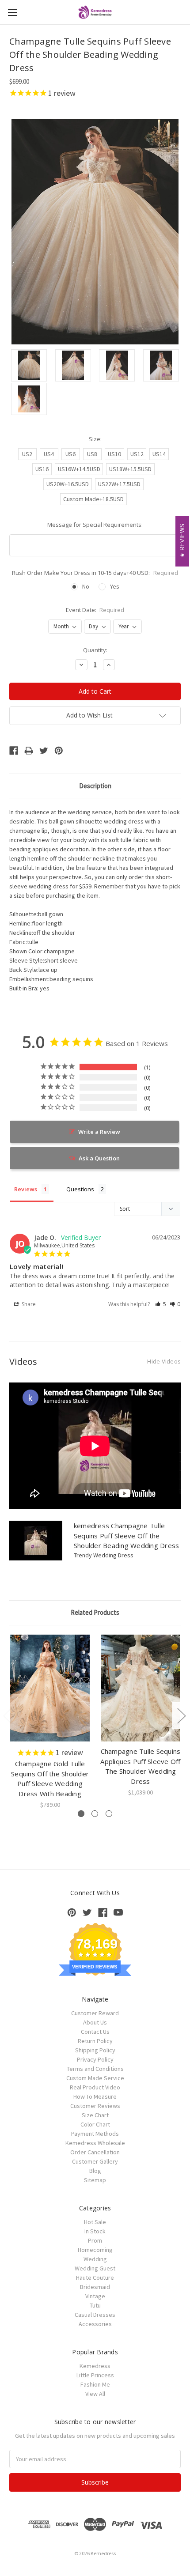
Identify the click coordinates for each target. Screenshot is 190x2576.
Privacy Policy (95, 2059)
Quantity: (95, 650)
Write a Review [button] (99, 1132)
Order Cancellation (95, 2152)
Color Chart (95, 2124)
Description (95, 786)
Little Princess (95, 2375)
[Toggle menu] (12, 12)
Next (181, 1716)
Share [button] (28, 1304)
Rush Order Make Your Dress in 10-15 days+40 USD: (95, 573)
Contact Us (95, 2032)
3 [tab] (109, 1814)
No (86, 586)
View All (95, 2394)
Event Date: (95, 610)
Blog (95, 2171)
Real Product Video (95, 2087)
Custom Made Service (95, 2078)
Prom (95, 2240)
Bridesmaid (95, 2287)
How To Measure (95, 2096)
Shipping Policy (95, 2050)
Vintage (95, 2296)
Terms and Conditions (95, 2069)
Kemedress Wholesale (95, 2143)
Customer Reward (95, 2013)
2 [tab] (95, 1814)
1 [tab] (81, 1814)
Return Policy (95, 2041)
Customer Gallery (95, 2161)
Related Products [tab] (95, 1612)
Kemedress (95, 2366)
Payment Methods (95, 2134)
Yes (115, 586)
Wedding (95, 2259)
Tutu (95, 2305)
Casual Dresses (95, 2315)
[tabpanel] (50, 1722)
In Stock (95, 2231)
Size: (95, 439)
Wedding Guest (95, 2268)
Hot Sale (95, 2222)
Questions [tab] (80, 1189)
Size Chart (95, 2115)
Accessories (95, 2324)
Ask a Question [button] (99, 1158)
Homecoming (95, 2250)
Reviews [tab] (26, 1189)
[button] (161, 1304)
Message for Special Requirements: (95, 525)
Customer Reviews (95, 2106)
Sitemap (95, 2180)
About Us (95, 2022)
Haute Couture (95, 2278)
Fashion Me (95, 2384)
